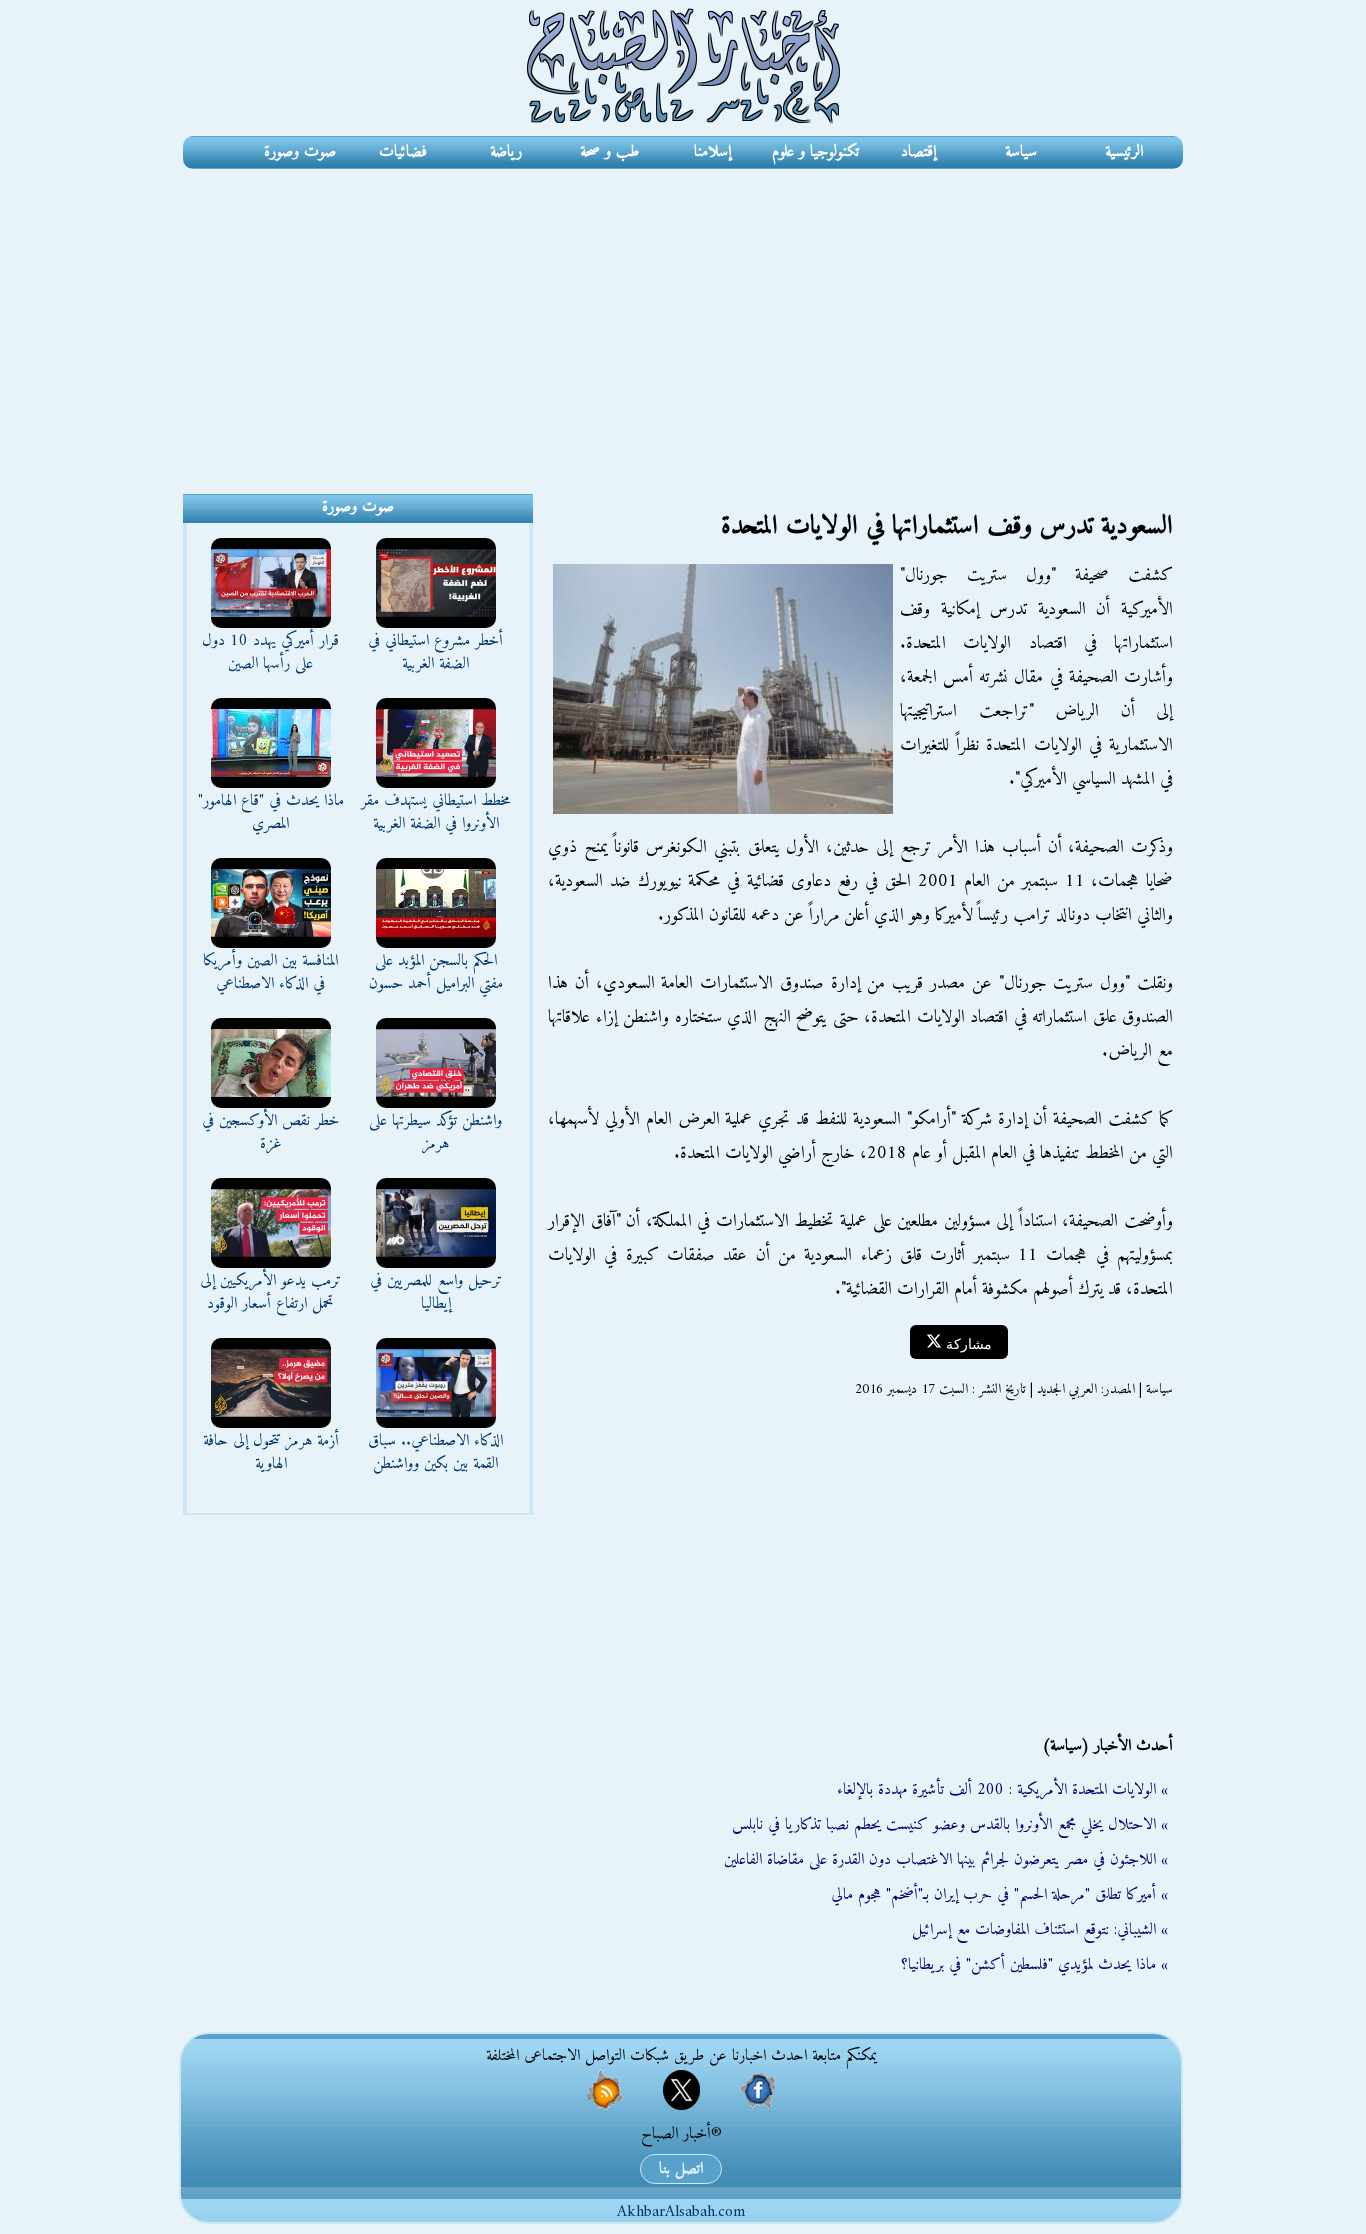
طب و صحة (609, 152)
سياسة (1021, 152)
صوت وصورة (300, 152)
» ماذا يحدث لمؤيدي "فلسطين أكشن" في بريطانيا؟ (1034, 1965)
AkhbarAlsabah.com (681, 2212)
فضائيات (403, 152)
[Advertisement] (683, 319)
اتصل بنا (681, 2169)
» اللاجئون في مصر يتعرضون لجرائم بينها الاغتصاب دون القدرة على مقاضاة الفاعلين (946, 1860)
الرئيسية (1124, 152)
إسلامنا (712, 152)
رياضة (506, 152)
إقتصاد (918, 152)
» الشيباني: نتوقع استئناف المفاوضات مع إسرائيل (1040, 1930)
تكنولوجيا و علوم (815, 152)
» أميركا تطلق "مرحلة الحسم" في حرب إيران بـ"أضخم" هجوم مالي (999, 1895)
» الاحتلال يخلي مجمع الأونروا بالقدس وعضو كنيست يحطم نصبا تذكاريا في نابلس (950, 1825)
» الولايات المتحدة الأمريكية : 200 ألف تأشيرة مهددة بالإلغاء (1002, 1790)
